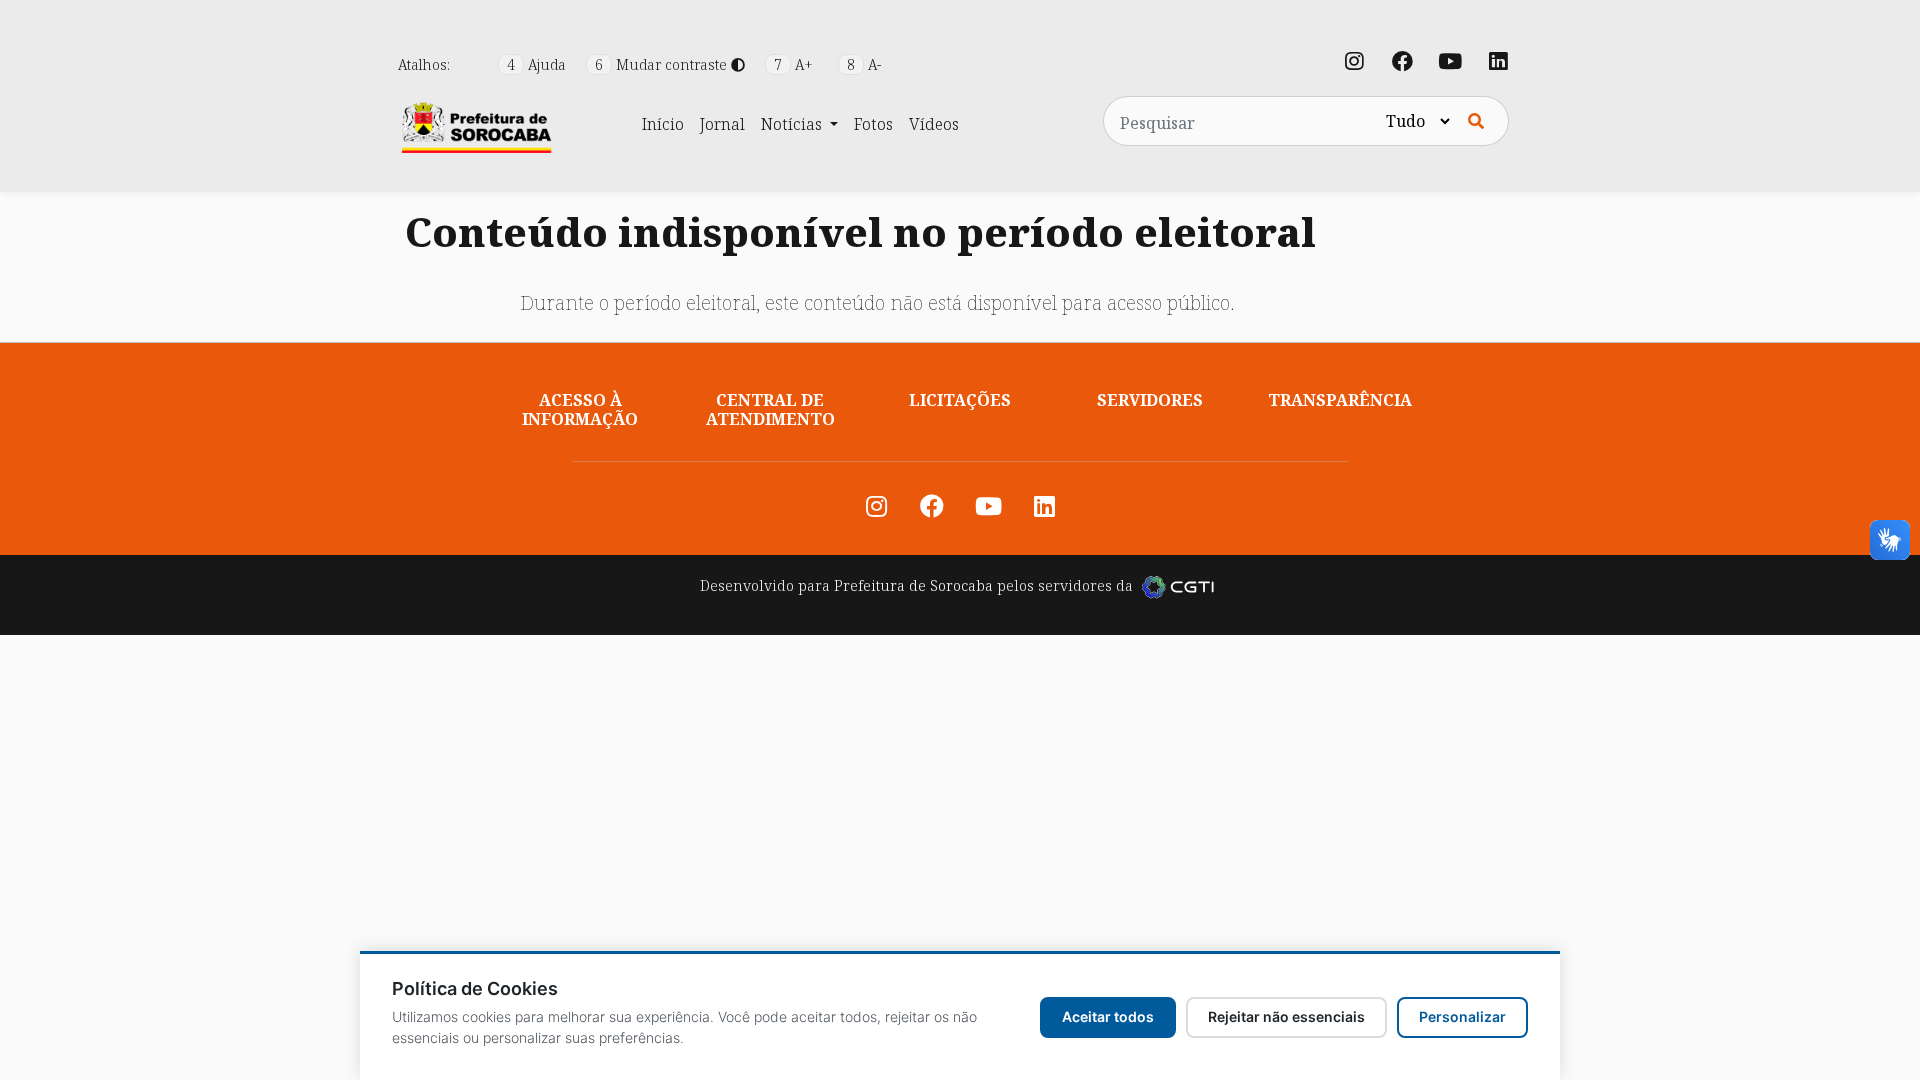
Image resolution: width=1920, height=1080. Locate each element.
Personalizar (1462, 1016)
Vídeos (934, 124)
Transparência (1340, 400)
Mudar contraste (663, 64)
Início (663, 124)
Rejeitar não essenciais (1286, 1016)
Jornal (722, 124)
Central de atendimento (770, 409)
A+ (795, 64)
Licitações (960, 400)
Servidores (1150, 400)
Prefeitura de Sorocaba (913, 585)
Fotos (873, 124)
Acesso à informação (580, 409)
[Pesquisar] (1476, 121)
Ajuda (538, 64)
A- (864, 64)
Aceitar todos (1108, 1016)
